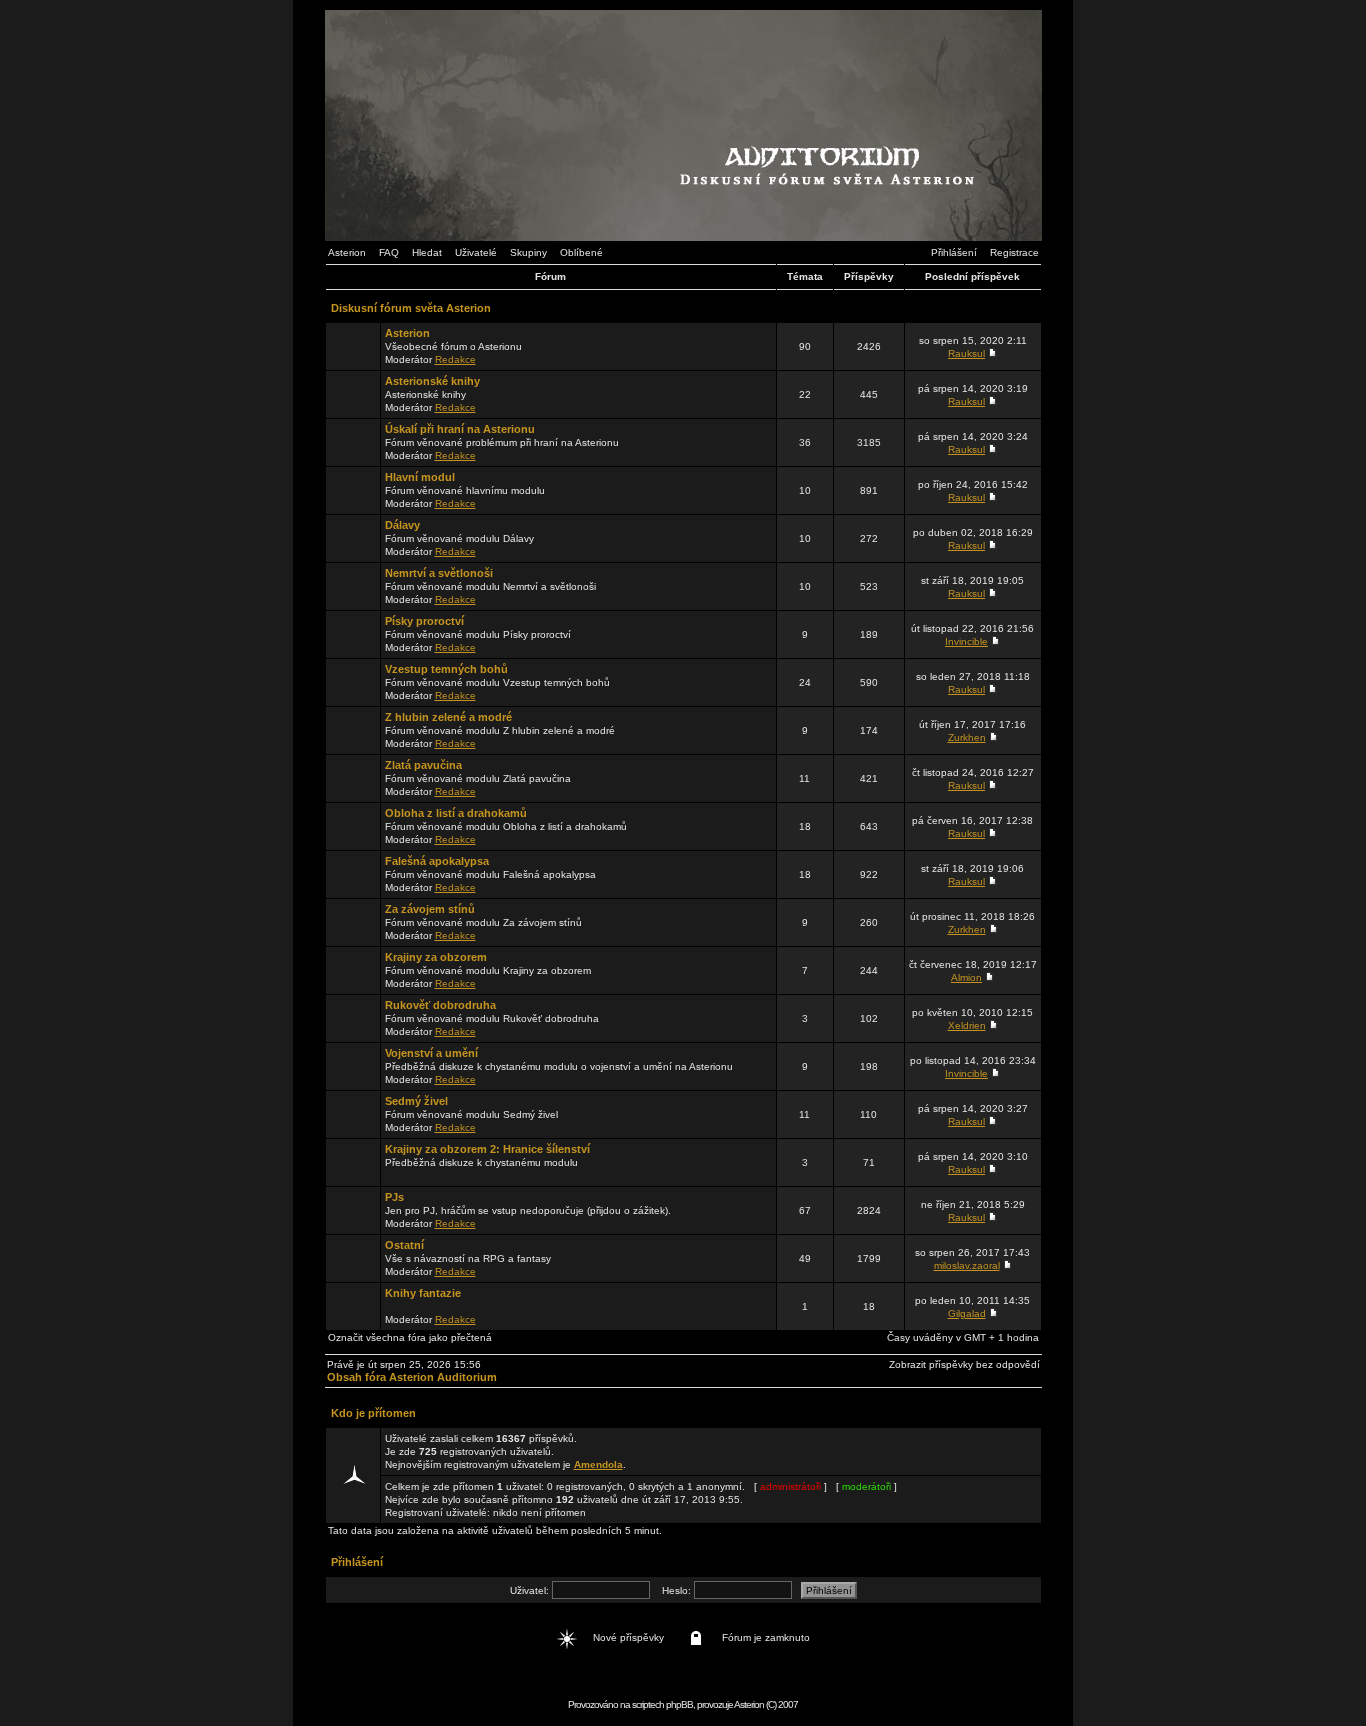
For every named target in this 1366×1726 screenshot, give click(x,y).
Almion (966, 977)
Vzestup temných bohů (446, 669)
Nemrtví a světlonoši (439, 573)
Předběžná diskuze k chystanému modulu (487, 1155)
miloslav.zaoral (967, 1265)
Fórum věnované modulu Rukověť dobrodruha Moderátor (492, 1018)
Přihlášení (954, 252)
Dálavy (402, 525)
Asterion (347, 252)
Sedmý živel (416, 1101)
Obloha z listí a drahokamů (456, 813)
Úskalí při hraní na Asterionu (460, 429)
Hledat (427, 252)
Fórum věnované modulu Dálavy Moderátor (459, 538)
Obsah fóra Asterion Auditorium (412, 1377)
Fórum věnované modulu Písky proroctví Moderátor (478, 634)
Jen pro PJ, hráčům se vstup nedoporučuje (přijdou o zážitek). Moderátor (528, 1210)
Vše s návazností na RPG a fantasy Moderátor (468, 1258)
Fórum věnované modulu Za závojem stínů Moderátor (483, 922)
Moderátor (430, 1306)
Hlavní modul (420, 477)
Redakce (455, 359)
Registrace (1014, 252)
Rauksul (966, 353)
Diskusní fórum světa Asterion (411, 308)
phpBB (679, 1704)
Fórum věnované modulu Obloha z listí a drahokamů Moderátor (506, 826)
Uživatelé (476, 252)
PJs (394, 1197)
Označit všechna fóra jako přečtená (410, 1337)
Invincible (966, 641)
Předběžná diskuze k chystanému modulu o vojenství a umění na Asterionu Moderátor (559, 1066)
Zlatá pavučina (423, 765)
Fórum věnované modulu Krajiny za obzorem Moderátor (488, 970)
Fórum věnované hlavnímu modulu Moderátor (465, 490)
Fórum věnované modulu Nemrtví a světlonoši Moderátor (490, 586)
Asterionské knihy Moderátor (432, 394)
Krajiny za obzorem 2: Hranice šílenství (487, 1149)
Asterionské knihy (432, 381)
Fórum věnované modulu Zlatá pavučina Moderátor (478, 778)
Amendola (598, 1464)
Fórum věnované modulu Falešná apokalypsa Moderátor (490, 874)
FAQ (389, 252)
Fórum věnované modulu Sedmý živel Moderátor (471, 1114)
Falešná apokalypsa (437, 861)
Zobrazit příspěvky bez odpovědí (964, 1364)
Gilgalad (967, 1313)
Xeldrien (967, 1025)
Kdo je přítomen (373, 1413)
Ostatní (404, 1245)
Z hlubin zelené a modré (448, 717)
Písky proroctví (424, 621)
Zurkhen (967, 737)
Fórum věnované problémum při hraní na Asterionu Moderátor (502, 442)
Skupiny (528, 252)
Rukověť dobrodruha (440, 1005)
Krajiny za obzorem (436, 957)
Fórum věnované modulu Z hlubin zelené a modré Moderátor (500, 730)
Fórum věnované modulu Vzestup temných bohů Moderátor (497, 682)
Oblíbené (581, 252)
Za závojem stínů (430, 909)
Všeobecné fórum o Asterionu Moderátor (453, 346)
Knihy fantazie (423, 1293)
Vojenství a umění (431, 1053)
